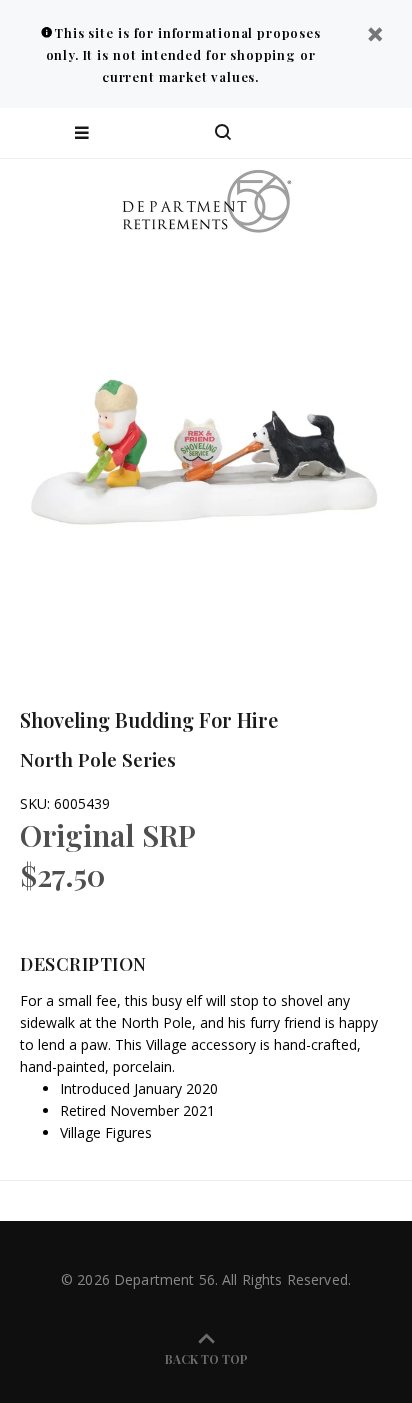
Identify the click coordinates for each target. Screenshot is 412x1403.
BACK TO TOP (206, 1359)
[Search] (223, 133)
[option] (206, 451)
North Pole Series (98, 759)
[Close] (375, 36)
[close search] (379, 133)
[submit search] (316, 133)
